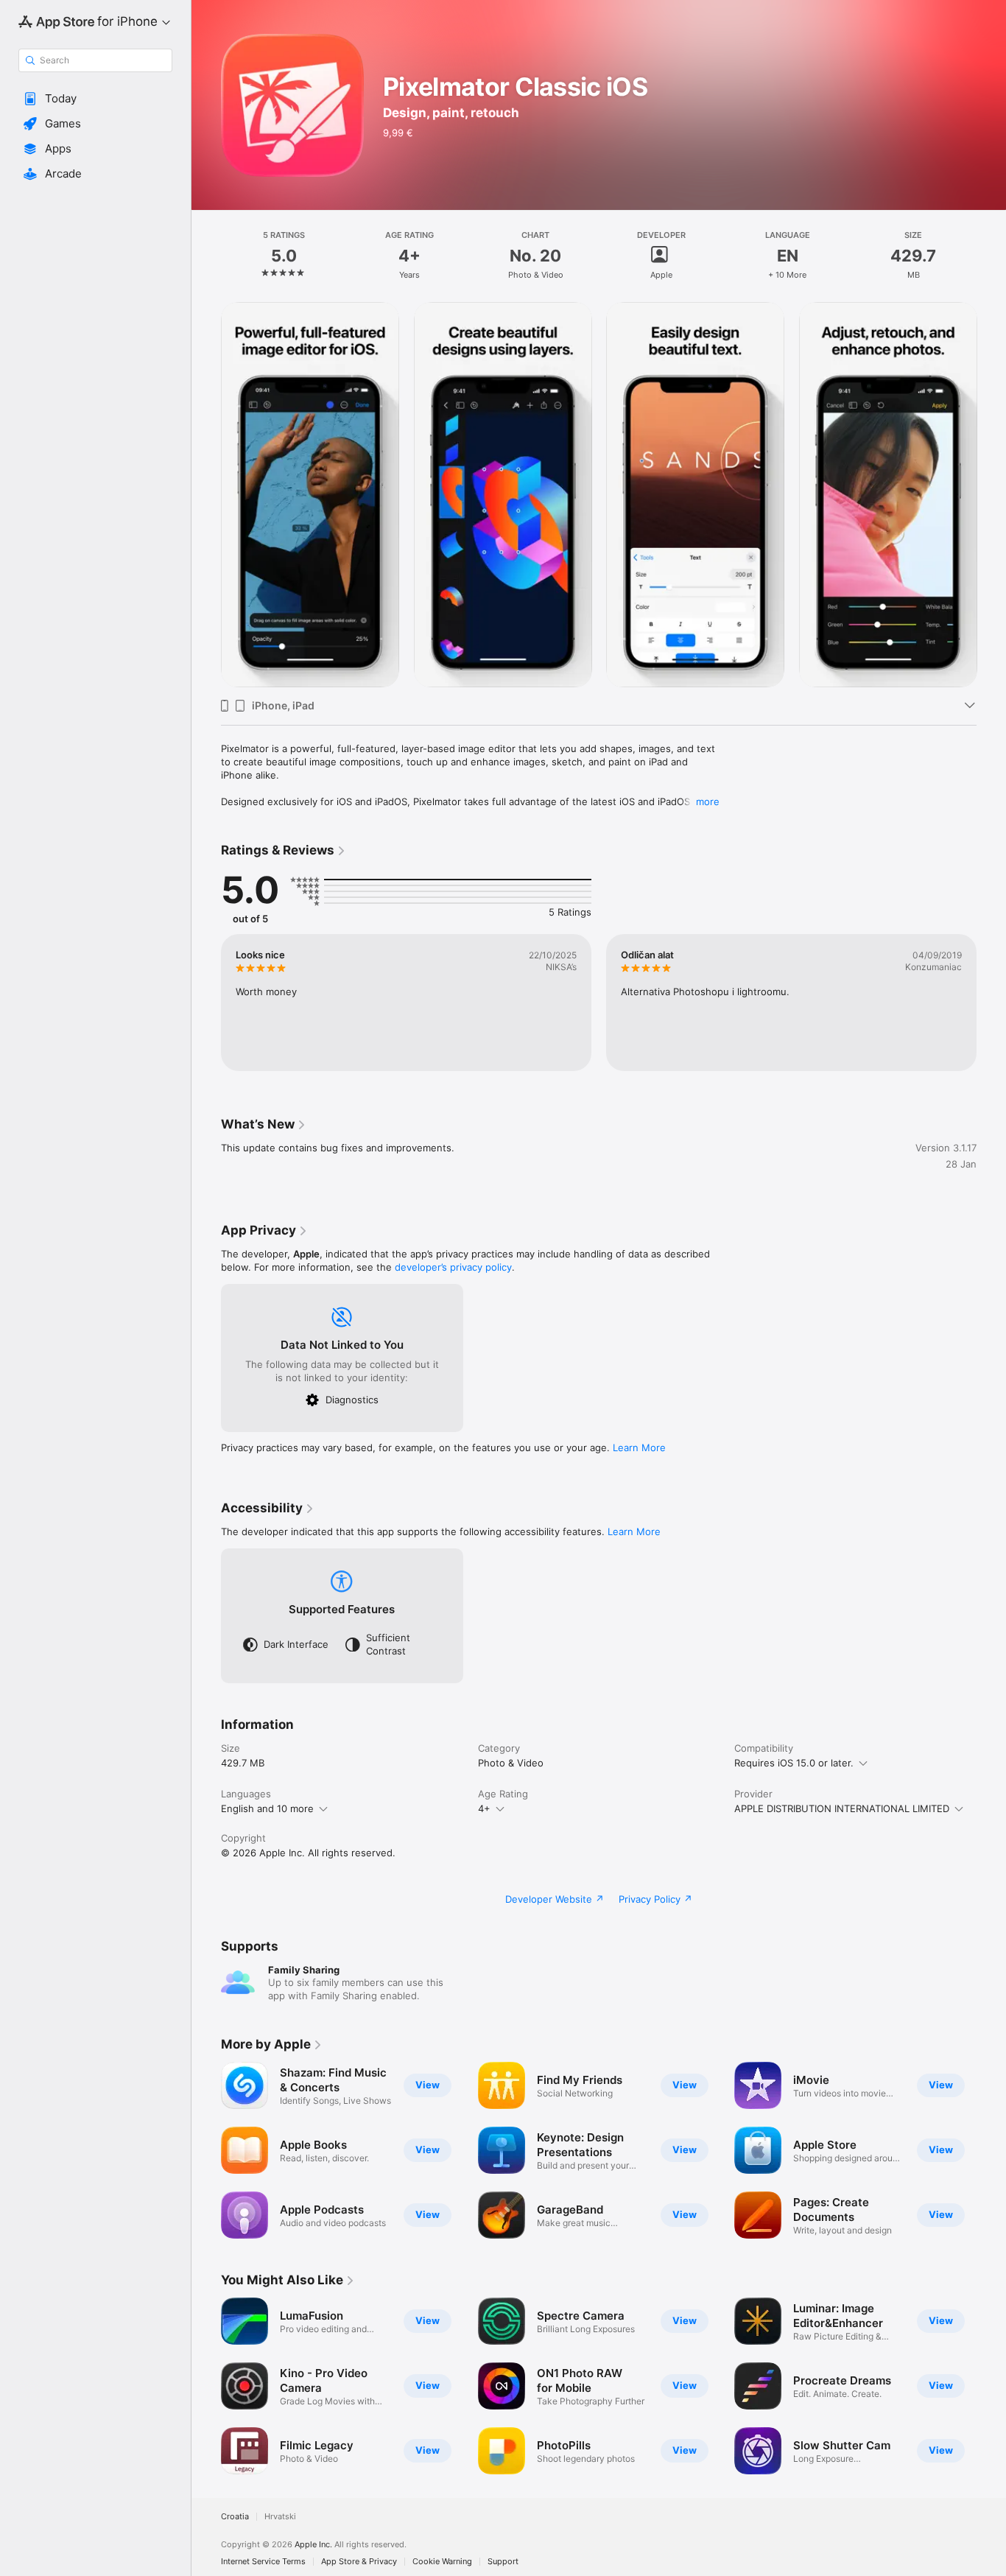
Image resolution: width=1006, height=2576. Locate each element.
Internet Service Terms (263, 2562)
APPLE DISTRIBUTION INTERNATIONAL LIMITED (842, 1808)
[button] (95, 99)
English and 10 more (267, 1808)
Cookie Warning (442, 2562)
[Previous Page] (206, 494)
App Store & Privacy (359, 2562)
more (708, 801)
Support (503, 2562)
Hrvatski (280, 2517)
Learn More (639, 1447)
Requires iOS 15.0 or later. (794, 1763)
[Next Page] (991, 494)
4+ (484, 1808)
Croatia (235, 2517)
